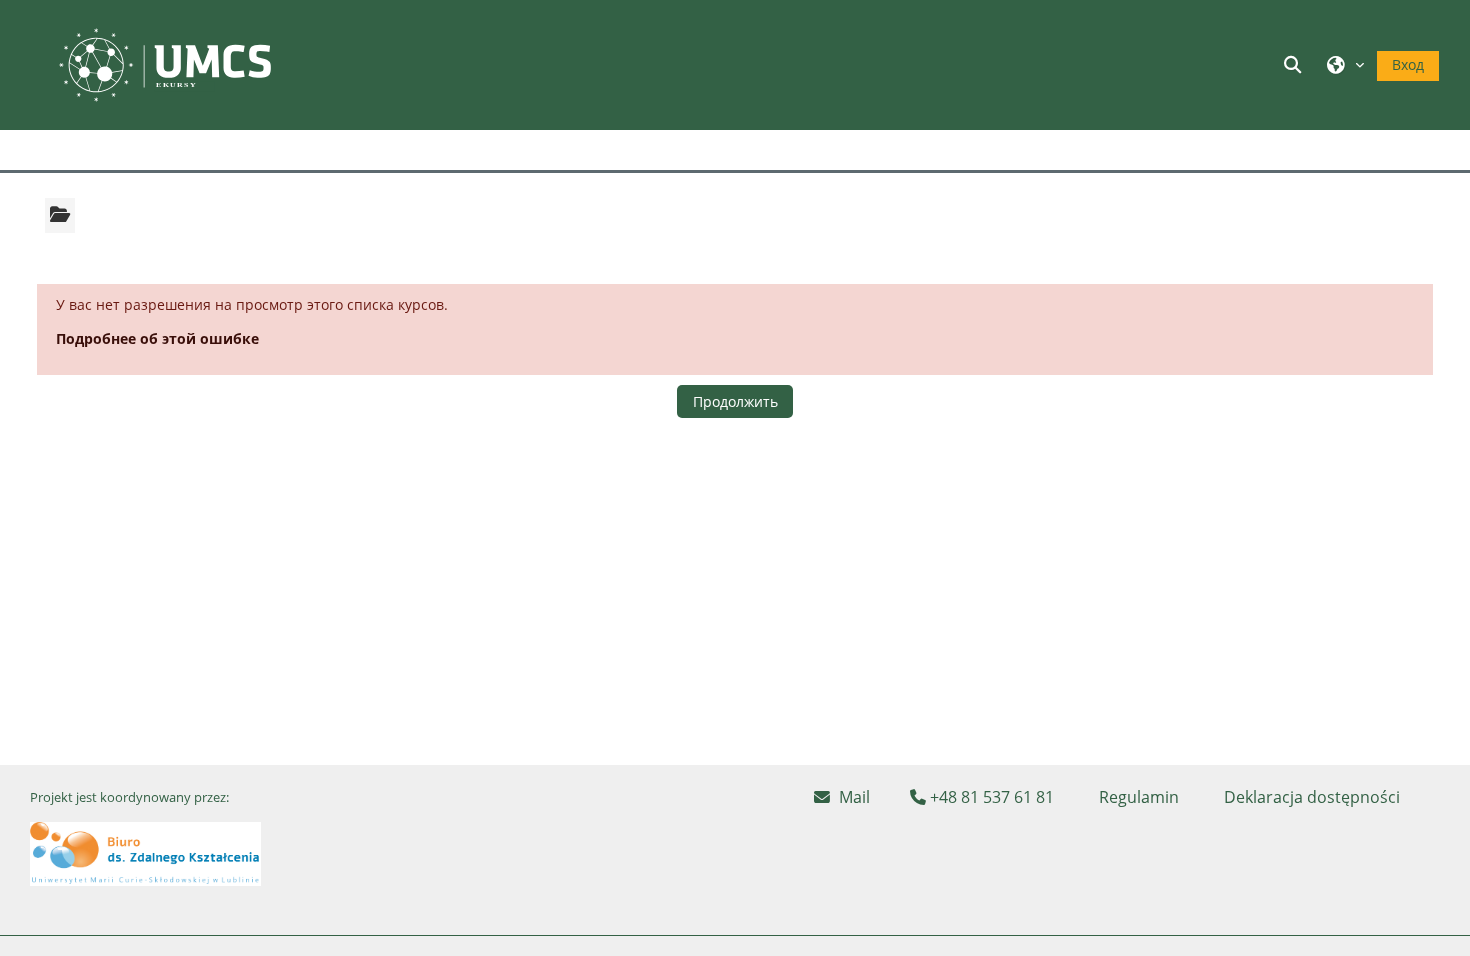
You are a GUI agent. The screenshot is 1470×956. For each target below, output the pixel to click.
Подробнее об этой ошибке (157, 338)
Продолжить (735, 401)
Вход (1408, 64)
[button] (1296, 64)
